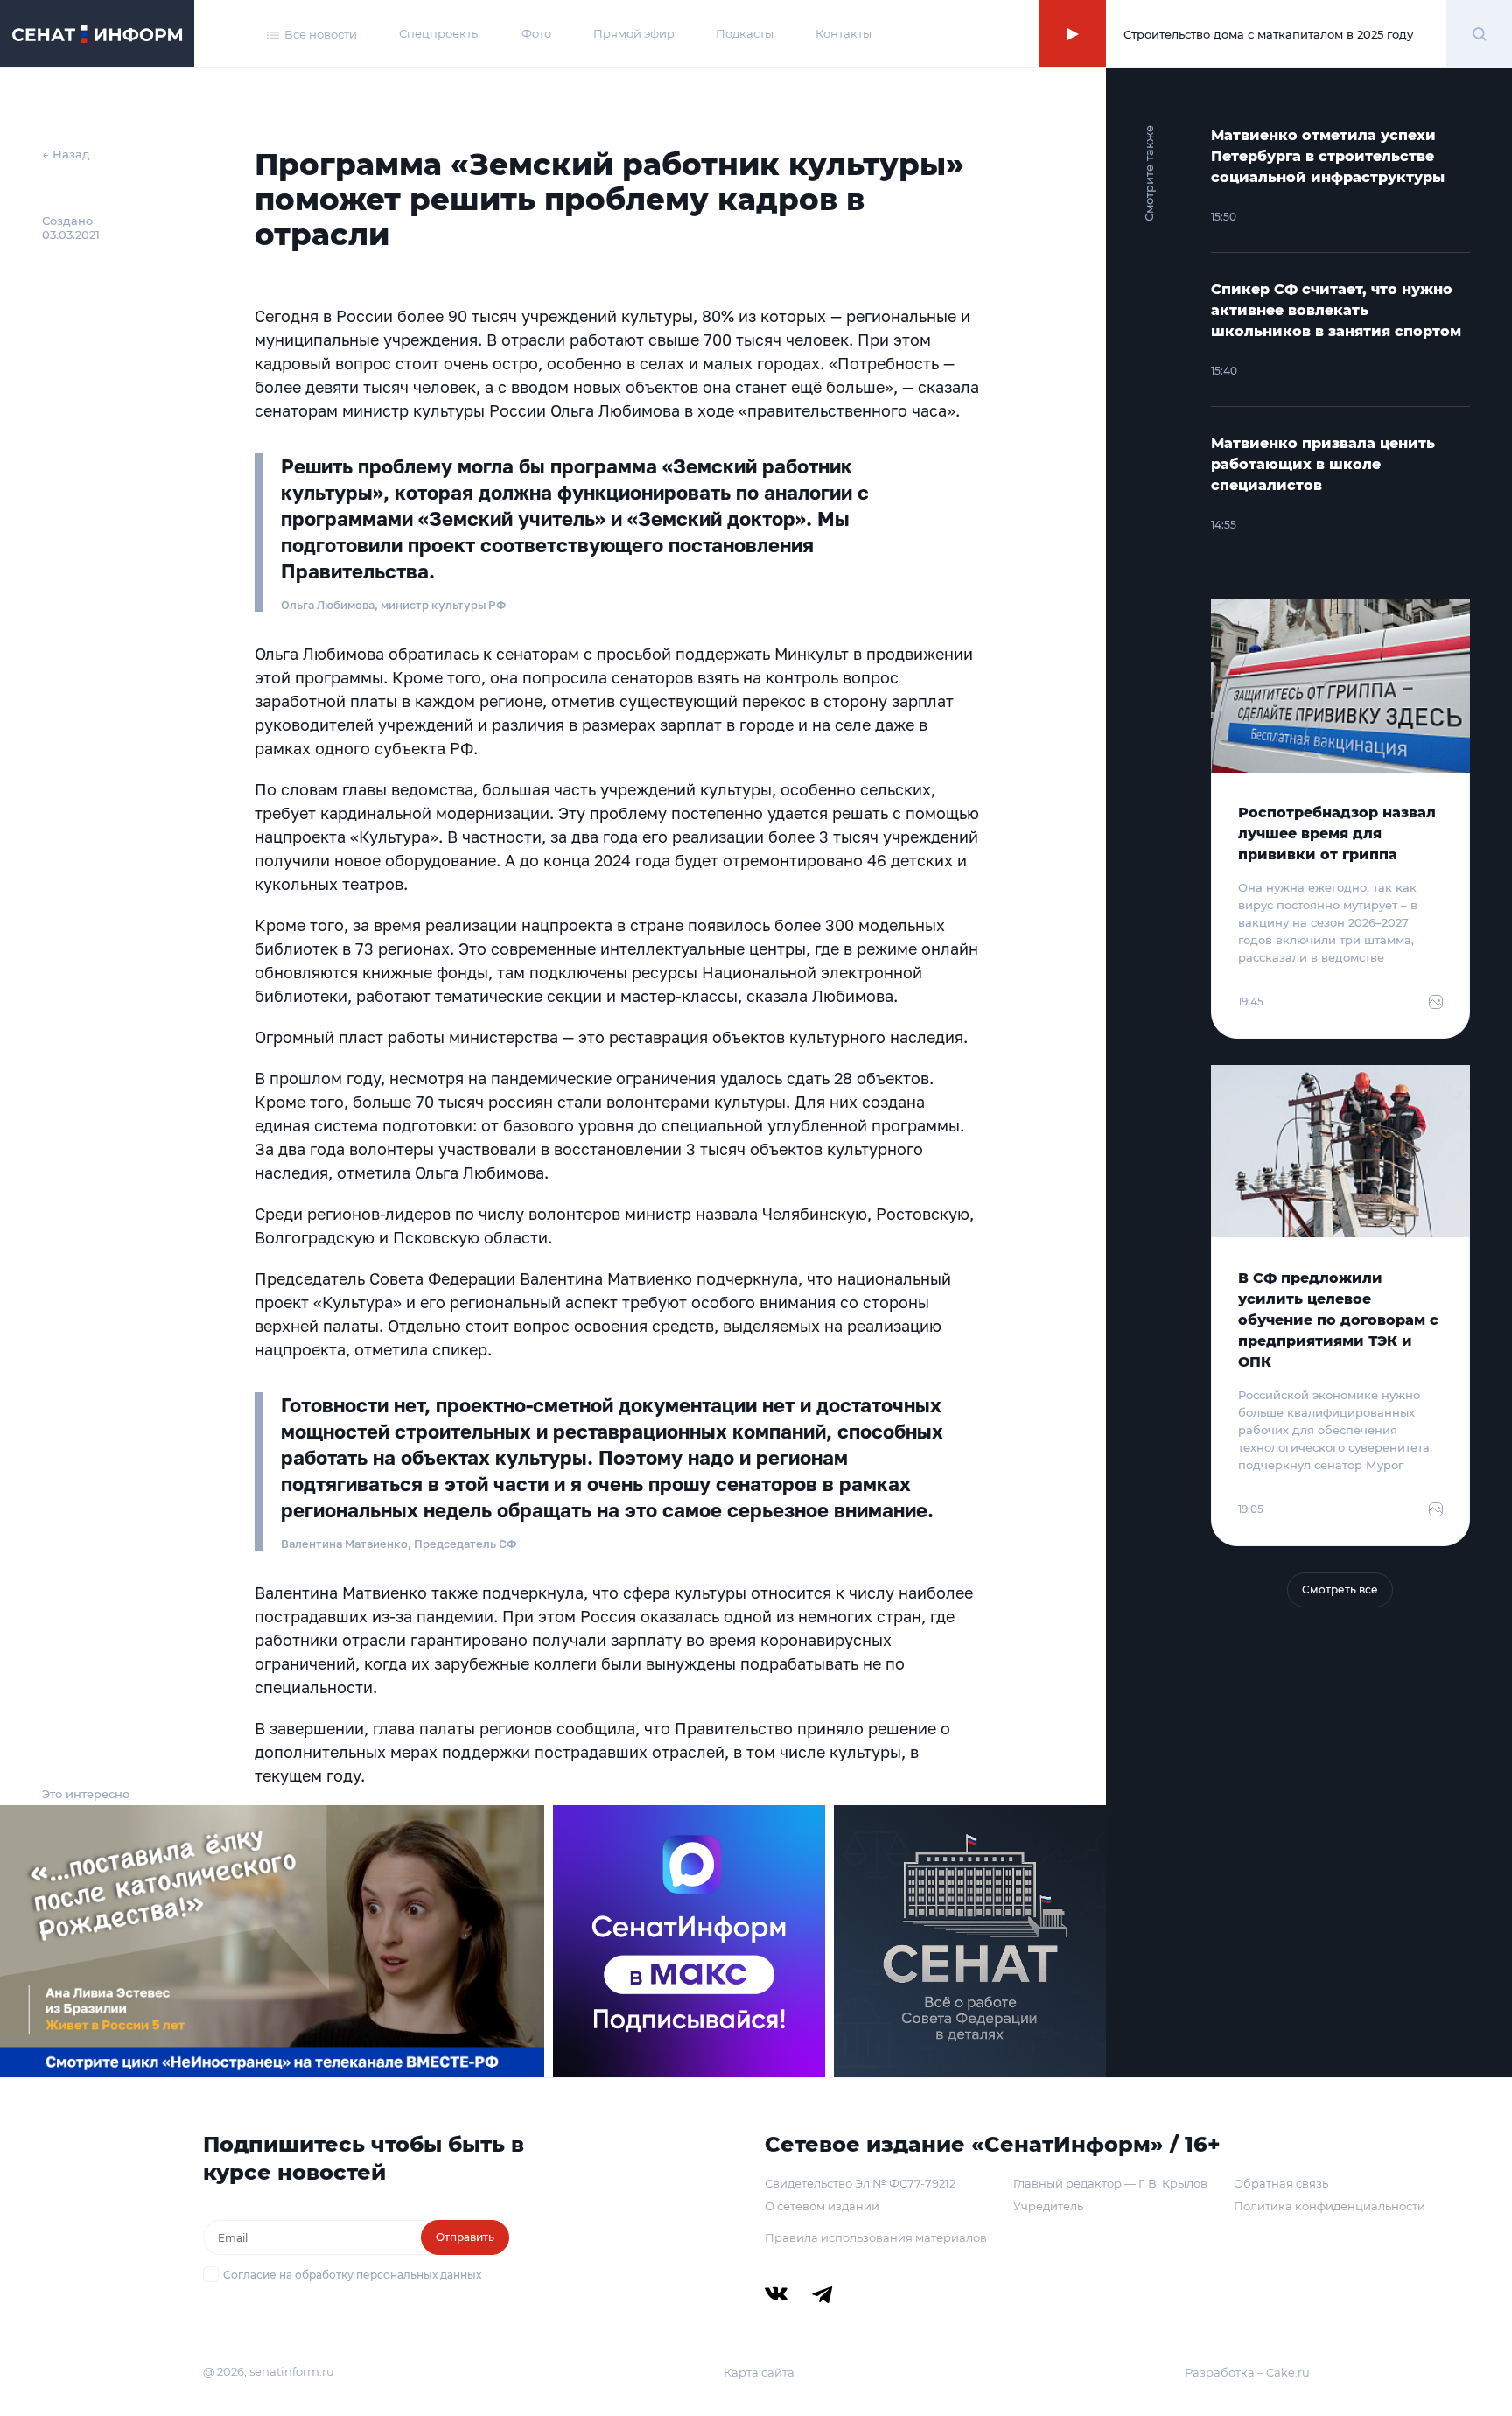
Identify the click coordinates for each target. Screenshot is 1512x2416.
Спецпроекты (440, 33)
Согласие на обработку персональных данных (352, 2275)
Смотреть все (1340, 1590)
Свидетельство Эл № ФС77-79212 (860, 2183)
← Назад (66, 154)
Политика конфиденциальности (1330, 2206)
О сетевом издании (822, 2206)
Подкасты (745, 33)
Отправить (465, 2237)
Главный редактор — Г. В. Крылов (1110, 2183)
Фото (536, 33)
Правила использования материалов (876, 2237)
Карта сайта (759, 2372)
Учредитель (1048, 2206)
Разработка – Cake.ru (1247, 2372)
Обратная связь (1281, 2183)
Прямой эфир (634, 33)
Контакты (843, 33)
